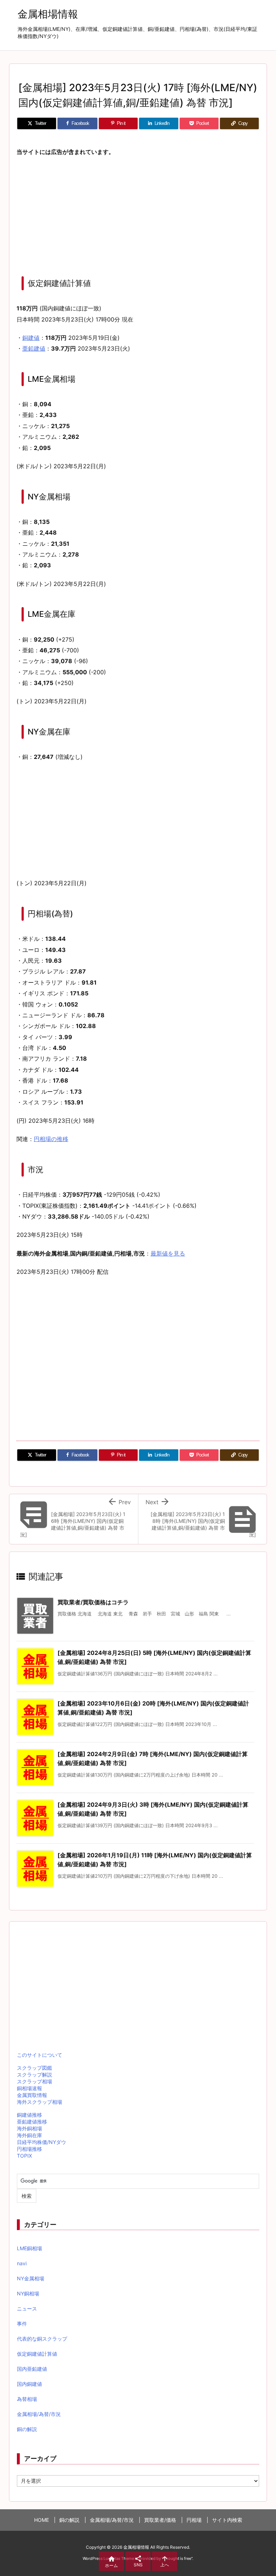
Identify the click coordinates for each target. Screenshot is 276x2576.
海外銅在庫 (29, 2135)
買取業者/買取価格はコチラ (93, 1602)
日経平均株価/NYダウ (42, 2142)
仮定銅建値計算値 (37, 2354)
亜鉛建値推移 (32, 2122)
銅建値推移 (29, 2115)
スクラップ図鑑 (34, 2068)
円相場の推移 (51, 1139)
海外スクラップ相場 (40, 2102)
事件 (22, 2324)
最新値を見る (168, 1253)
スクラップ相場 (34, 2081)
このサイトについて (40, 2055)
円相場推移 (29, 2149)
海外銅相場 (29, 2128)
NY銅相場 (28, 2293)
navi (22, 2263)
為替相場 (27, 2399)
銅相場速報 (29, 2088)
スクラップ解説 (34, 2075)
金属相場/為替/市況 (39, 2414)
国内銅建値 (29, 2384)
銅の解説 (27, 2429)
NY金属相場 (31, 2278)
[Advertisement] (138, 215)
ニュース (27, 2308)
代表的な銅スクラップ (42, 2339)
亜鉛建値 (34, 348)
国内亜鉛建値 (32, 2369)
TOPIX (24, 2156)
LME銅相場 (29, 2248)
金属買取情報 (32, 2095)
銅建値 (31, 338)
